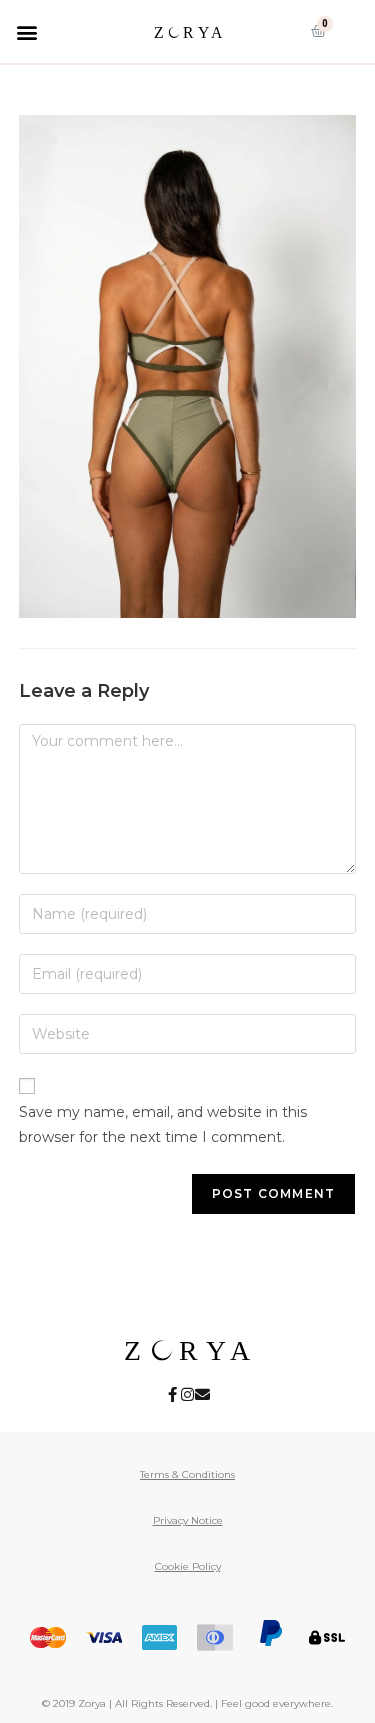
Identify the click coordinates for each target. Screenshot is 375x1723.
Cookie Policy (188, 1566)
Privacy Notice (188, 1520)
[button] (26, 31)
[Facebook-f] (172, 1394)
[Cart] (318, 31)
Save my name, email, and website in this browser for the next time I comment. (163, 1124)
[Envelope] (202, 1394)
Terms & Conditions (187, 1474)
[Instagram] (187, 1394)
